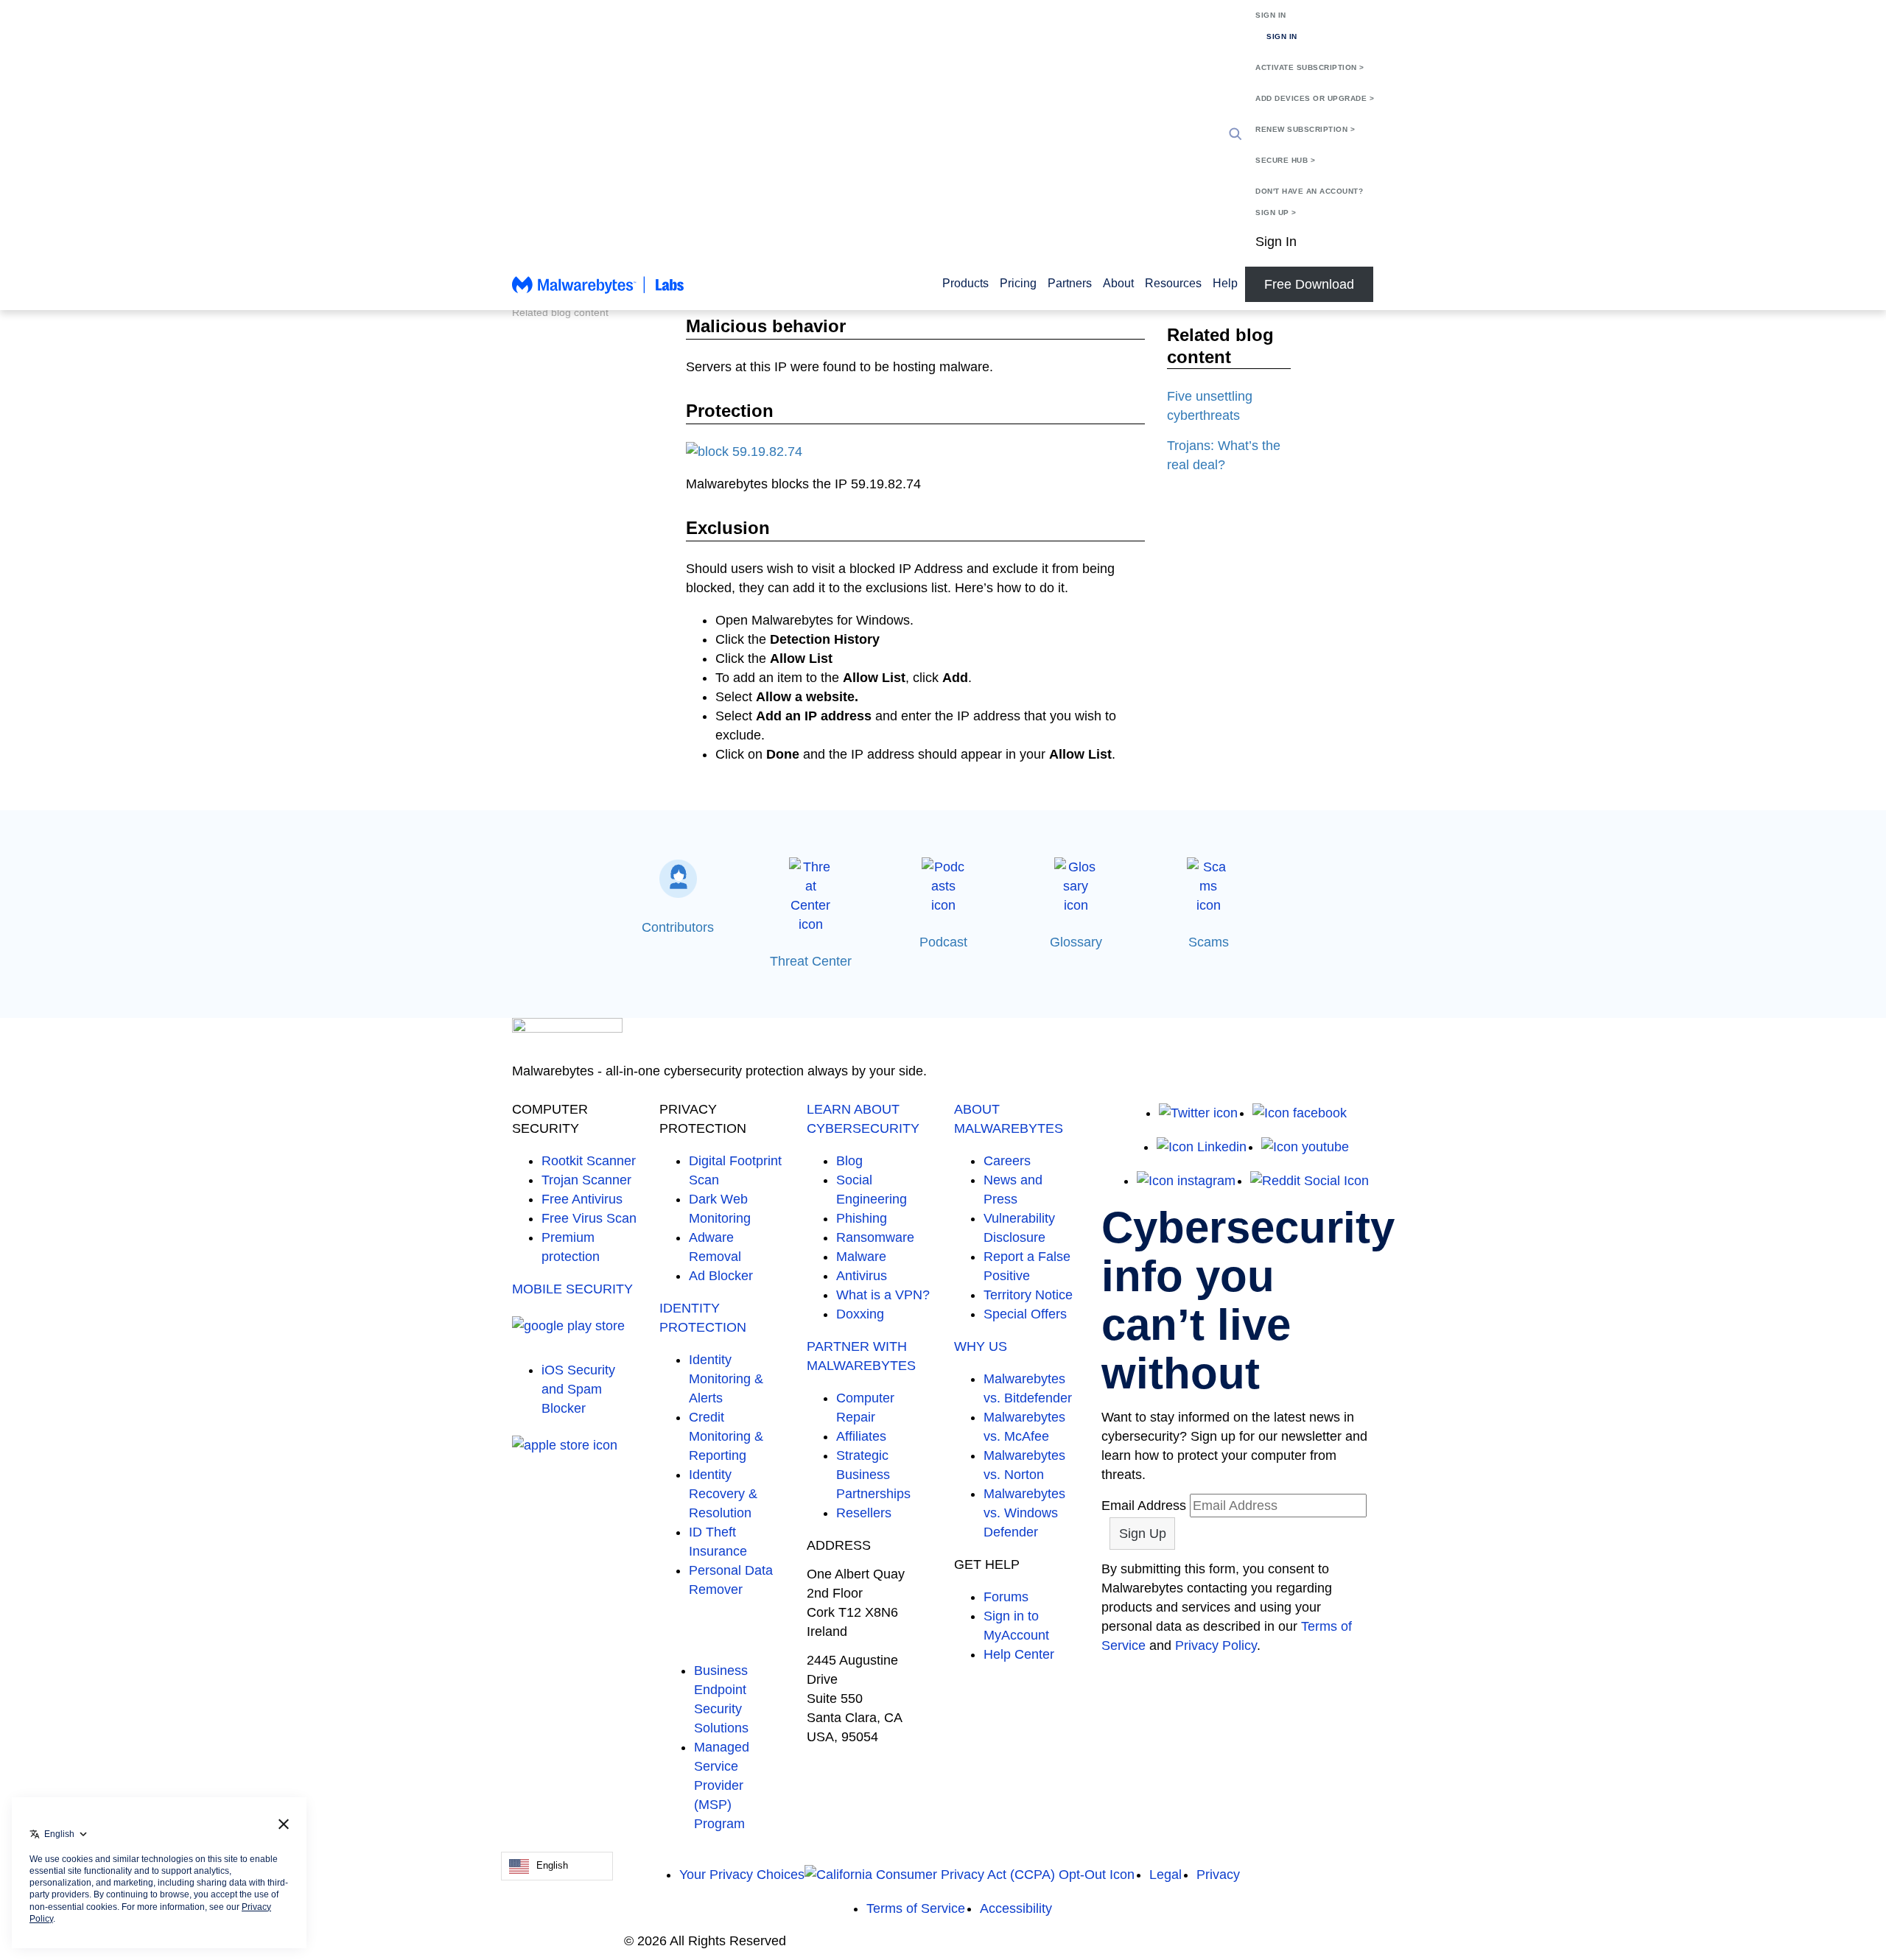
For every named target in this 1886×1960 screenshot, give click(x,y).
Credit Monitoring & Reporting (726, 1436)
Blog (849, 1161)
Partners (1070, 283)
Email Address (1144, 1506)
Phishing (862, 1218)
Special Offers (1025, 1314)
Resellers (864, 1513)
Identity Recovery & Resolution (723, 1494)
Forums (1006, 1597)
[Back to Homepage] (598, 292)
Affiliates (861, 1436)
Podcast (943, 942)
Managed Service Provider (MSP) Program (722, 1785)
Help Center (1019, 1654)
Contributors (678, 927)
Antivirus (862, 1276)
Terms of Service (916, 1908)
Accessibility (1016, 1908)
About (1118, 283)
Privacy (1218, 1875)
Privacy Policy (1216, 1645)
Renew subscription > (1305, 129)
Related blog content (560, 312)
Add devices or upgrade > (1315, 98)
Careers (1007, 1161)
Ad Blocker (721, 1276)
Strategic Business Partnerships (873, 1475)
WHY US (981, 1346)
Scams (1209, 942)
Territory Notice (1028, 1295)
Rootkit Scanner (589, 1161)
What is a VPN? (883, 1295)
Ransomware (875, 1237)
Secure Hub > (1285, 160)
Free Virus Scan (589, 1218)
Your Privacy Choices (742, 1875)
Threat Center (811, 961)
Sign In (1271, 15)
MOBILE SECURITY (572, 1289)
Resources (1173, 283)
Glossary (1076, 942)
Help (1225, 283)
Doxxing (860, 1314)
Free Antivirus (582, 1199)
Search (1235, 134)
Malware (861, 1257)
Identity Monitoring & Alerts (726, 1379)
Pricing (1018, 283)
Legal (1165, 1875)
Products (965, 283)
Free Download (1309, 284)
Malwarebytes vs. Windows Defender (1024, 1513)
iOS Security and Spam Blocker (578, 1389)
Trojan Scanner (586, 1180)
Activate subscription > (1310, 67)
